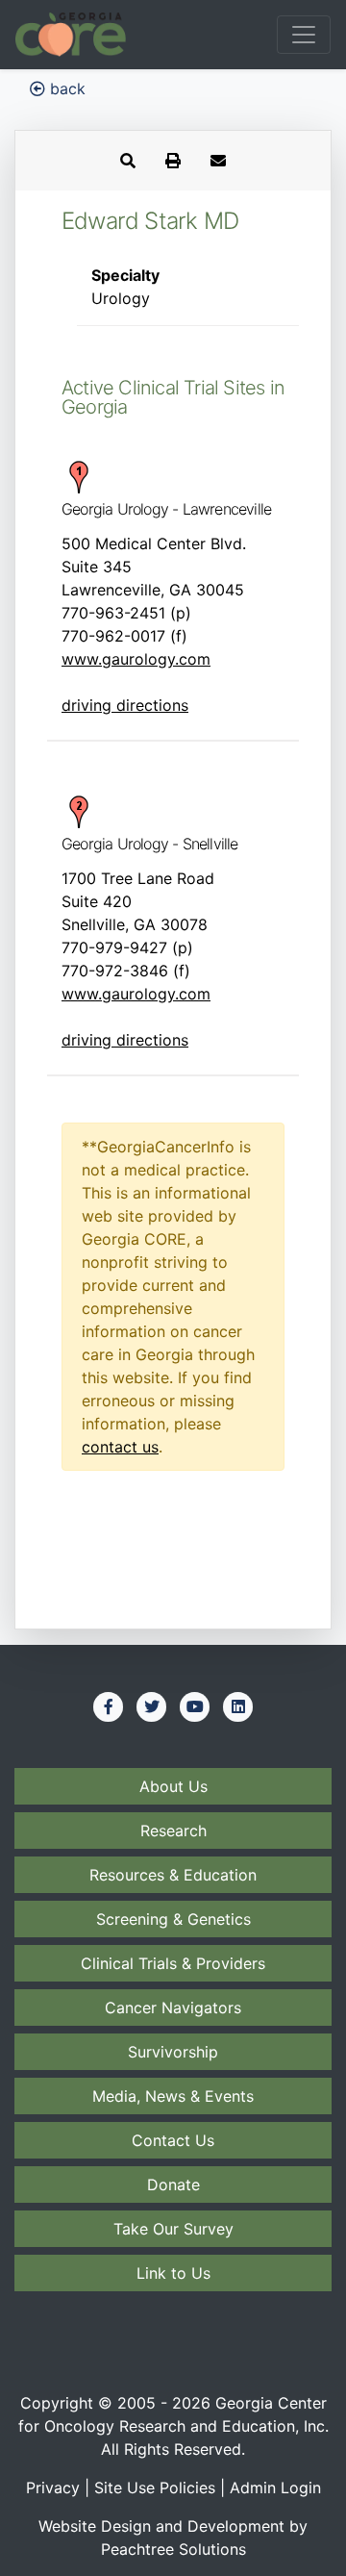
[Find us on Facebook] (109, 1706)
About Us (173, 1786)
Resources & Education (173, 1875)
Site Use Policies (155, 2488)
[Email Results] (218, 161)
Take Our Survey (173, 2229)
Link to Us (173, 2273)
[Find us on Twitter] (152, 1706)
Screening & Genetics (173, 1919)
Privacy (53, 2488)
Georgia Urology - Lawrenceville (166, 509)
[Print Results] (173, 161)
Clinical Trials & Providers (173, 1963)
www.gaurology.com (136, 659)
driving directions (125, 705)
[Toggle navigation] (304, 35)
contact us (120, 1447)
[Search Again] (128, 161)
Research (173, 1831)
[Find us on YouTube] (195, 1706)
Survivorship (173, 2052)
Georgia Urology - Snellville (150, 844)
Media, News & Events (173, 2096)
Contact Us (173, 2140)
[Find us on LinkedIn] (238, 1706)
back (65, 88)
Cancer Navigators (173, 2008)
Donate (173, 2185)
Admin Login (275, 2488)
